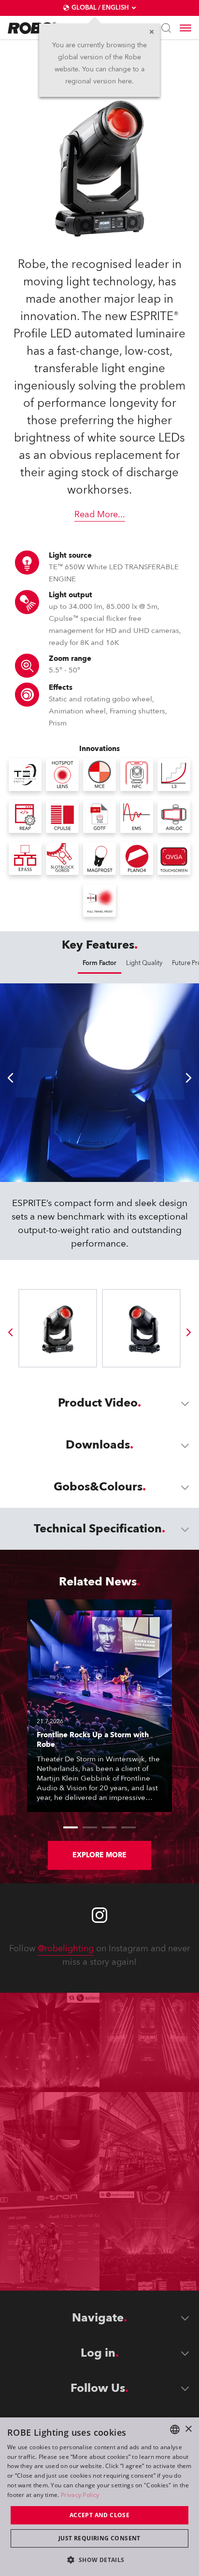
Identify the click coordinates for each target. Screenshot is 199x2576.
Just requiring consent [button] (99, 2538)
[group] (10, 1332)
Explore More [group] (99, 1855)
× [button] (188, 2429)
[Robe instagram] (99, 1915)
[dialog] (99, 2497)
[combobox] (175, 2429)
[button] (99, 2559)
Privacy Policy (80, 2495)
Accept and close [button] (99, 2515)
